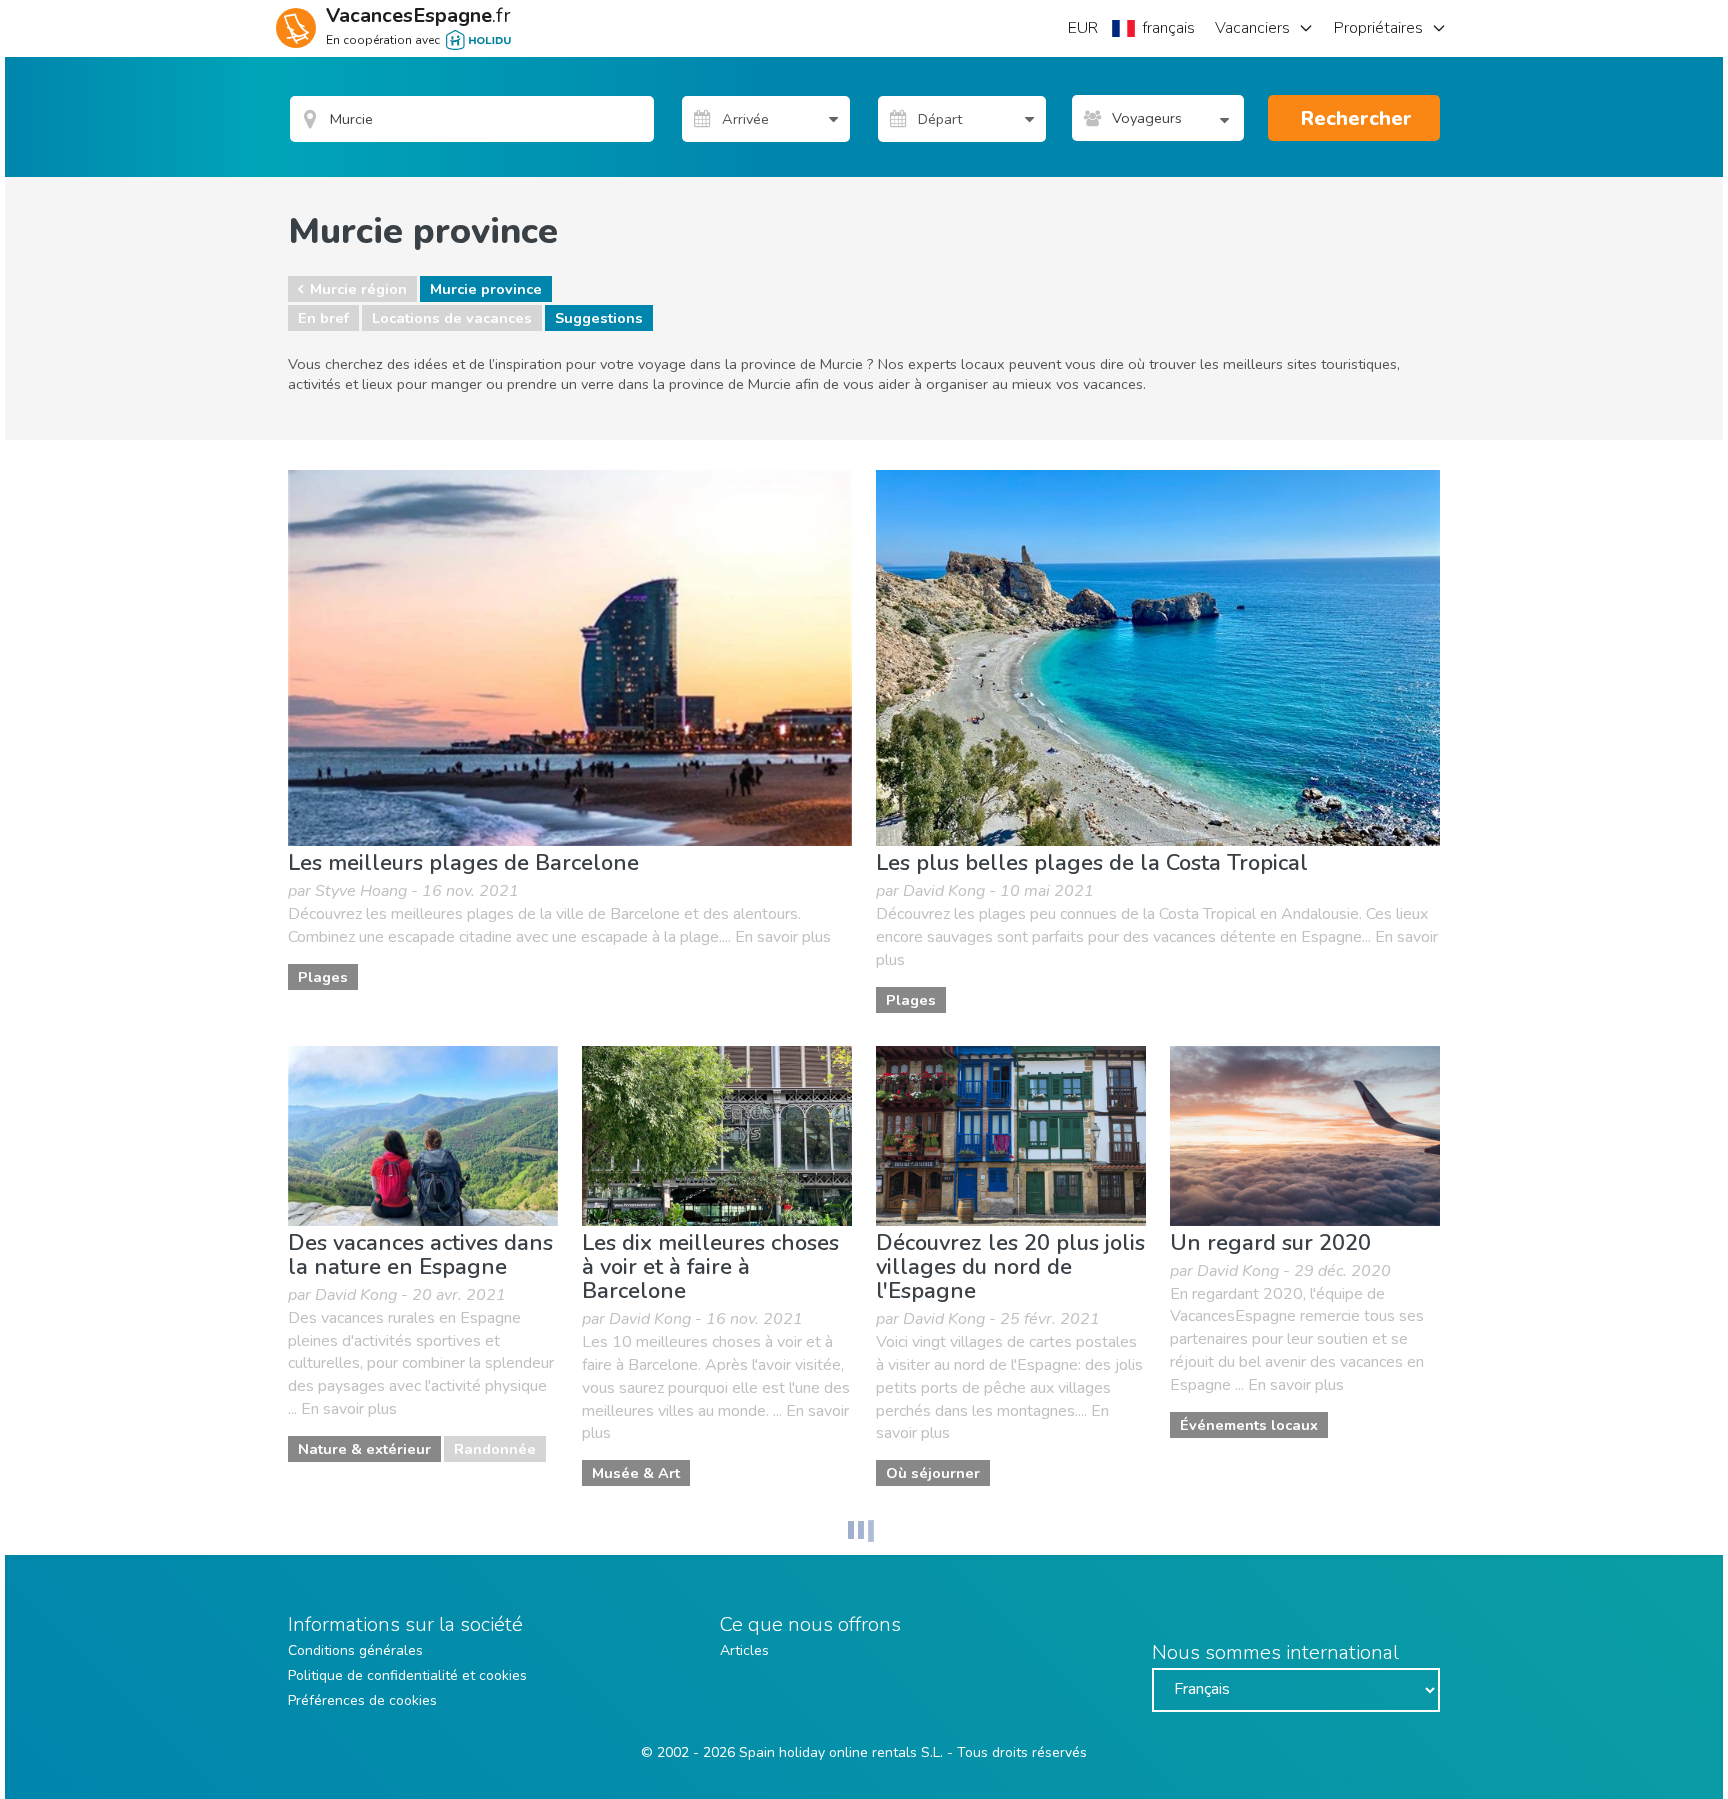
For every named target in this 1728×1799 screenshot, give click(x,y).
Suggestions (599, 318)
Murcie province (486, 289)
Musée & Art (636, 1473)
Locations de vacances (452, 318)
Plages (323, 977)
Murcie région (358, 289)
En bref (323, 318)
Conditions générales (355, 1650)
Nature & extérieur (364, 1449)
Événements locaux (1249, 1425)
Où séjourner (933, 1473)
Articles (744, 1650)
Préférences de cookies (362, 1700)
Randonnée (495, 1449)
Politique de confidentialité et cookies (407, 1675)
